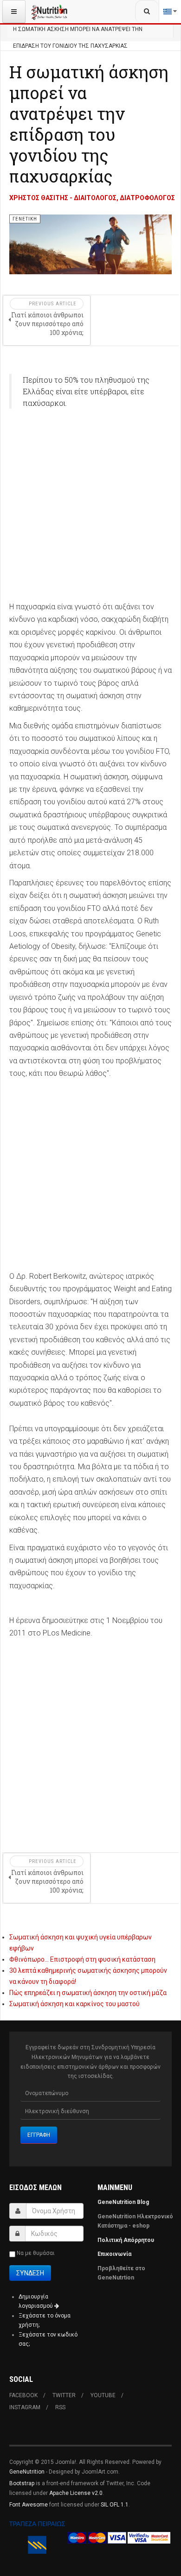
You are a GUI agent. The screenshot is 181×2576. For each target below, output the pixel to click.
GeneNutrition (27, 2472)
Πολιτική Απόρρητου (126, 2240)
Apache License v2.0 (76, 2493)
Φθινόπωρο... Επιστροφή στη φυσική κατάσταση (82, 1959)
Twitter (64, 2395)
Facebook (23, 2395)
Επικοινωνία (115, 2254)
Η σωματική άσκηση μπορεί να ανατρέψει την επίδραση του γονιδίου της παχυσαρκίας (89, 124)
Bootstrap (22, 2483)
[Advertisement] (90, 510)
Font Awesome (29, 2505)
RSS (60, 2407)
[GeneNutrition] (50, 12)
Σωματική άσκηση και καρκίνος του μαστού (74, 2004)
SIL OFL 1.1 (115, 2505)
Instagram (25, 2407)
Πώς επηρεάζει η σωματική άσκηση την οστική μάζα (88, 1993)
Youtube (103, 2395)
